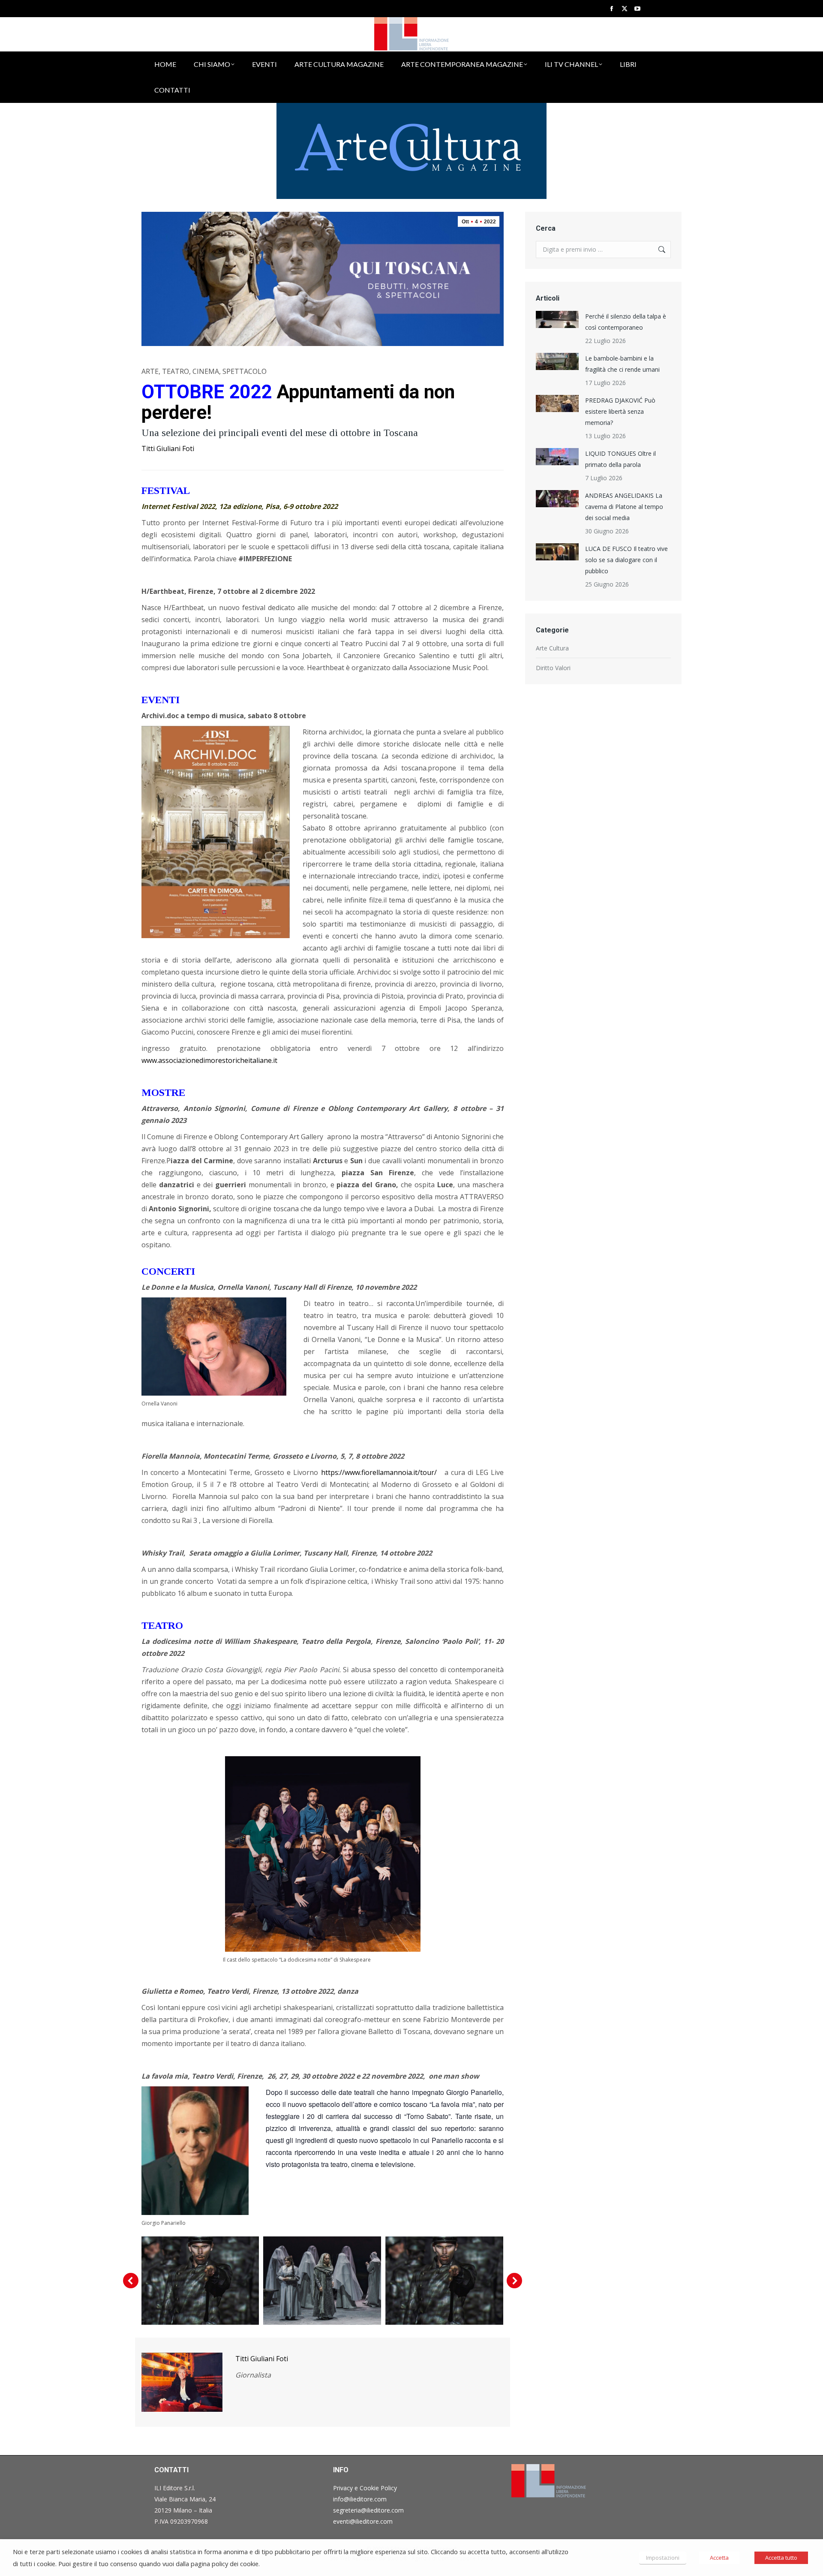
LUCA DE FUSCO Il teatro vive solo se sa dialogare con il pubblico (626, 560)
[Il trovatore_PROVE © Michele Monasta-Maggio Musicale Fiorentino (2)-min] (444, 2281)
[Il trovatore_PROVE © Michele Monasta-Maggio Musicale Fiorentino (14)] (322, 2281)
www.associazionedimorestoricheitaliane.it (209, 1060)
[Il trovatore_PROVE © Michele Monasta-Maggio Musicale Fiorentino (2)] (200, 2281)
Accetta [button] (719, 2558)
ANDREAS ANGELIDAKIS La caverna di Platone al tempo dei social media (624, 507)
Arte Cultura (552, 648)
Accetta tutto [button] (781, 2558)
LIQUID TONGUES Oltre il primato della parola (620, 459)
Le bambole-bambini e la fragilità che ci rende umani (622, 364)
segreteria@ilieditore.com (368, 2510)
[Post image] (557, 319)
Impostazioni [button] (663, 2558)
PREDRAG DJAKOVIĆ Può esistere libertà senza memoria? (620, 411)
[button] (131, 2281)
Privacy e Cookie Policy (365, 2488)
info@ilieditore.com (360, 2499)
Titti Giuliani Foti (168, 448)
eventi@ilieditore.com (363, 2521)
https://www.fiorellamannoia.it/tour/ (383, 1472)
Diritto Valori (553, 668)
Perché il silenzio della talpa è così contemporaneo (626, 322)
